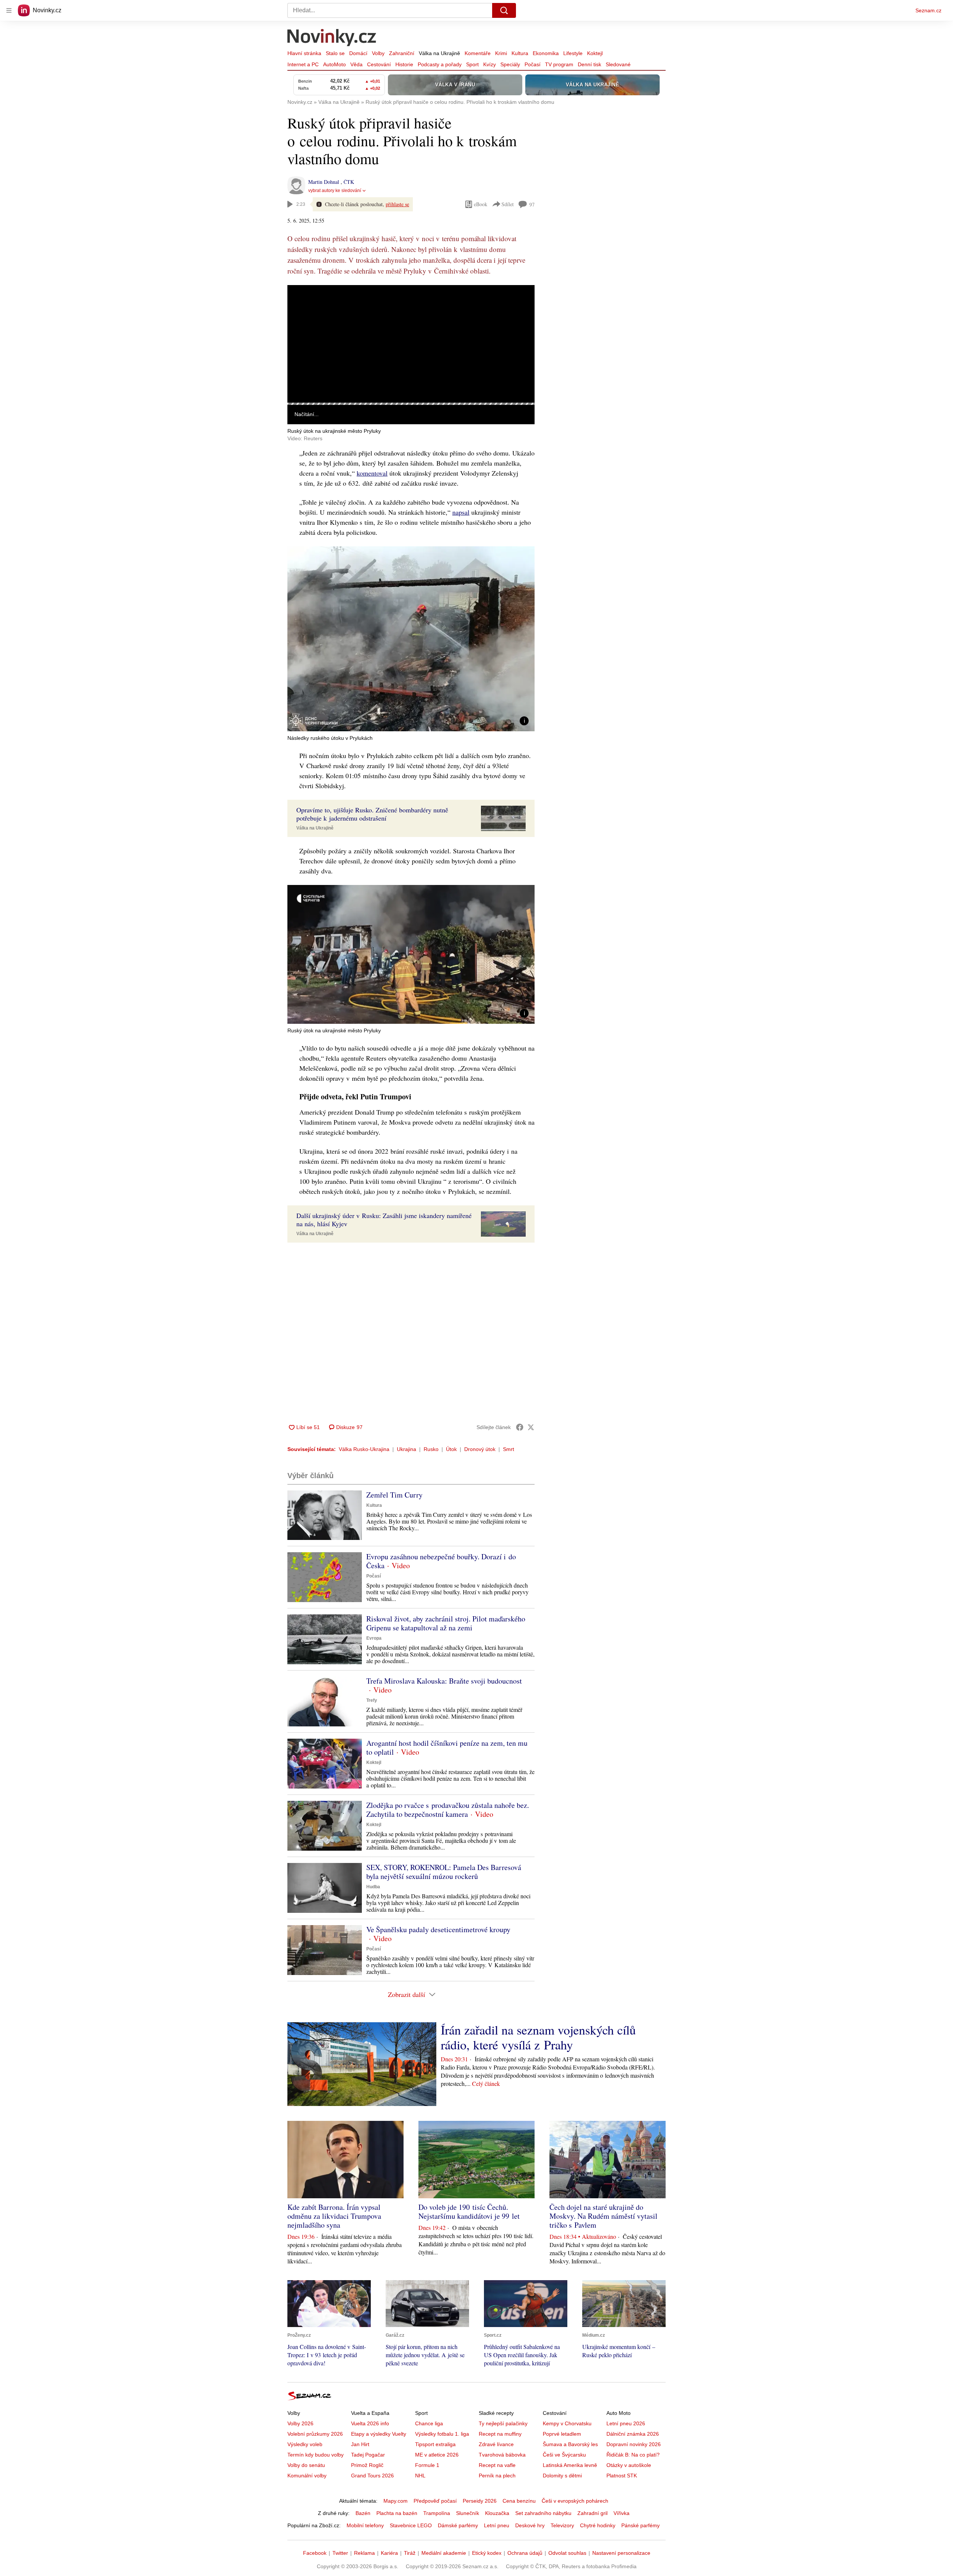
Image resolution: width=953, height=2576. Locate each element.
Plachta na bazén (397, 2513)
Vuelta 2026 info (370, 2423)
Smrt (509, 1449)
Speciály (510, 64)
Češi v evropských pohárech (575, 2501)
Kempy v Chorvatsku (567, 2423)
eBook (481, 204)
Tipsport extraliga (435, 2444)
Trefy (372, 1700)
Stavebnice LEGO (411, 2525)
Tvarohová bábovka (502, 2455)
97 (532, 204)
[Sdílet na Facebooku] (520, 1427)
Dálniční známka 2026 (633, 2434)
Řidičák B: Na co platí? (633, 2455)
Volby (378, 53)
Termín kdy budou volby (315, 2455)
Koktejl (595, 53)
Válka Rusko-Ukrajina (364, 1449)
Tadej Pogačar (368, 2455)
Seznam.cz (928, 10)
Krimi (501, 53)
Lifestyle (573, 53)
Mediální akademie (444, 2553)
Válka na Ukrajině (439, 53)
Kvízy (490, 64)
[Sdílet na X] (531, 1427)
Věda (356, 64)
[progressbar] (411, 404)
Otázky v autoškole (629, 2465)
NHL (420, 2476)
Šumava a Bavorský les (570, 2444)
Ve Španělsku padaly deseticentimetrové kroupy (438, 1929)
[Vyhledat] (504, 10)
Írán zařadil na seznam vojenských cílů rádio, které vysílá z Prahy (538, 2037)
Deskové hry (530, 2525)
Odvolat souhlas (567, 2553)
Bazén (363, 2513)
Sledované (618, 64)
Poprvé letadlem (562, 2434)
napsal (461, 512)
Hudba (373, 1887)
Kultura (520, 53)
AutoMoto (334, 64)
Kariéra (389, 2553)
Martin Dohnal (324, 182)
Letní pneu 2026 (626, 2423)
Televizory (562, 2525)
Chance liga (429, 2423)
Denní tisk (589, 64)
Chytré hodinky (598, 2525)
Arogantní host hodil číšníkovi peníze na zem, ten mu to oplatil (447, 1747)
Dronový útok (480, 1449)
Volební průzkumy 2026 (315, 2434)
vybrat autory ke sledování (335, 191)
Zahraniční (402, 53)
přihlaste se (397, 204)
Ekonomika (546, 53)
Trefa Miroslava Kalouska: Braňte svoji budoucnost (444, 1681)
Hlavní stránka (304, 53)
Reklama (364, 2553)
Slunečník (468, 2513)
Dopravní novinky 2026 (634, 2444)
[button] (411, 344)
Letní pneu (497, 2525)
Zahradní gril (592, 2513)
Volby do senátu (306, 2465)
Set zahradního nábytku (543, 2513)
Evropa (374, 1638)
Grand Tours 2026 (372, 2476)
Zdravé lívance (496, 2444)
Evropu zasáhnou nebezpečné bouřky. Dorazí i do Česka (441, 1561)
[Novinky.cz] (332, 38)
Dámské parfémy (458, 2525)
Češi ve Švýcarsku (564, 2455)
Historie (404, 64)
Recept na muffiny (500, 2434)
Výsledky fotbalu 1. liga (442, 2434)
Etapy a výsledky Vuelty (379, 2434)
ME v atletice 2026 (437, 2455)
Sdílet (508, 204)
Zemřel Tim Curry (394, 1495)
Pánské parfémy (640, 2525)
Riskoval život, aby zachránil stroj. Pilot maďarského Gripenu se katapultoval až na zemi (446, 1623)
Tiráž (410, 2553)
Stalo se (335, 53)
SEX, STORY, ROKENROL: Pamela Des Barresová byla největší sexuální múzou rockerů (444, 1872)
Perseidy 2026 (480, 2501)
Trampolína (437, 2513)
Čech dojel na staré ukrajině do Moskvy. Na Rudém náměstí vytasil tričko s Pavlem (603, 2216)
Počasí (533, 64)
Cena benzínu (519, 2501)
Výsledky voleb (305, 2444)
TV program (559, 64)
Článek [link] (302, 305)
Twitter (340, 2553)
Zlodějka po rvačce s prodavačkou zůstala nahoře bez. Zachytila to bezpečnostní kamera (448, 1810)
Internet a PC (303, 64)
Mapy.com (396, 2501)
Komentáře (478, 53)
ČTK (349, 182)
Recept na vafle (497, 2465)
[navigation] (9, 10)
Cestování (379, 64)
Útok (451, 1449)
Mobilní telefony (365, 2525)
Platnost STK (622, 2476)
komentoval (372, 473)
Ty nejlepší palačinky (503, 2423)
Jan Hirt (360, 2444)
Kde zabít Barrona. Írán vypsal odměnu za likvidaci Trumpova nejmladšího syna (334, 2216)
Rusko (431, 1449)
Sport (472, 64)
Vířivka (621, 2513)
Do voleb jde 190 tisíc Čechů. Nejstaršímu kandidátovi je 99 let (469, 2211)
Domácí (358, 53)
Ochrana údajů (525, 2553)
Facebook (315, 2553)
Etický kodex (487, 2553)
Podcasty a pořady (440, 64)
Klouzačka (497, 2513)
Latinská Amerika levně (570, 2465)
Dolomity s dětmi (562, 2476)
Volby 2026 (300, 2423)
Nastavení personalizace (621, 2553)
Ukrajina (407, 1449)
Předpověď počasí (435, 2501)
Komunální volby (307, 2476)
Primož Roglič (367, 2465)
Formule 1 (427, 2465)
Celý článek (486, 2083)
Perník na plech (497, 2476)
